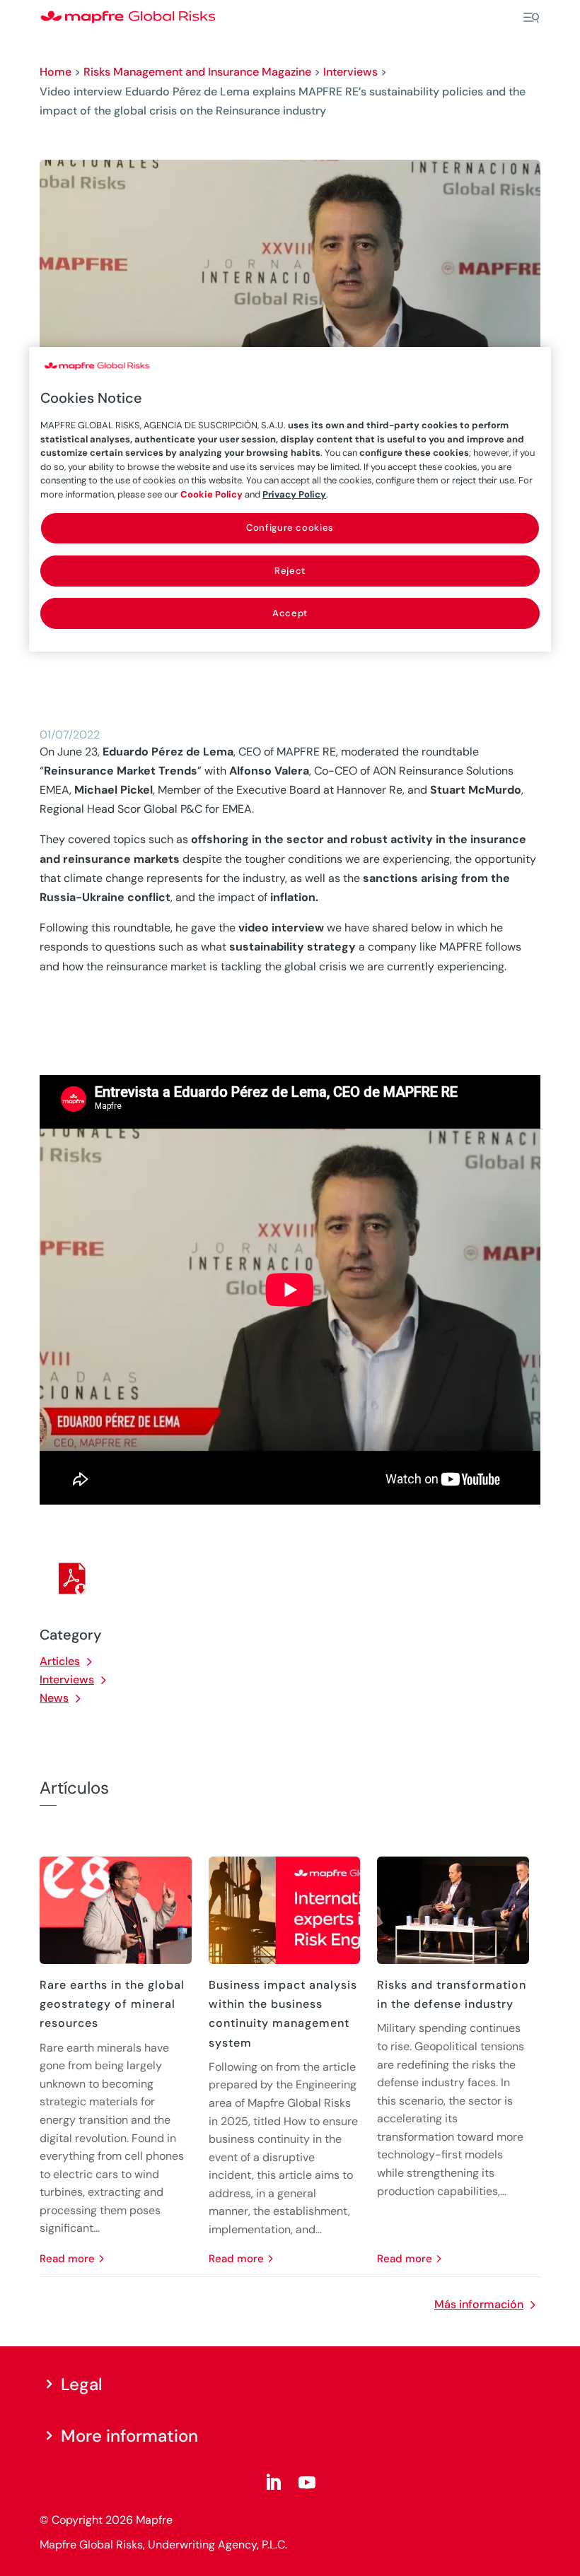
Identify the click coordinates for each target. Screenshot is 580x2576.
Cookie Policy (211, 494)
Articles (60, 1661)
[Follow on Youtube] (307, 2483)
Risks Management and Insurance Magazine (197, 72)
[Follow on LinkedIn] (273, 2483)
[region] (290, 499)
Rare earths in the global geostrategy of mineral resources (112, 2004)
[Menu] (531, 18)
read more (67, 2259)
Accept (290, 613)
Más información (479, 2304)
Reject (290, 571)
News (54, 1698)
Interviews (350, 72)
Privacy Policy (294, 494)
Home (56, 72)
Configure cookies (290, 528)
